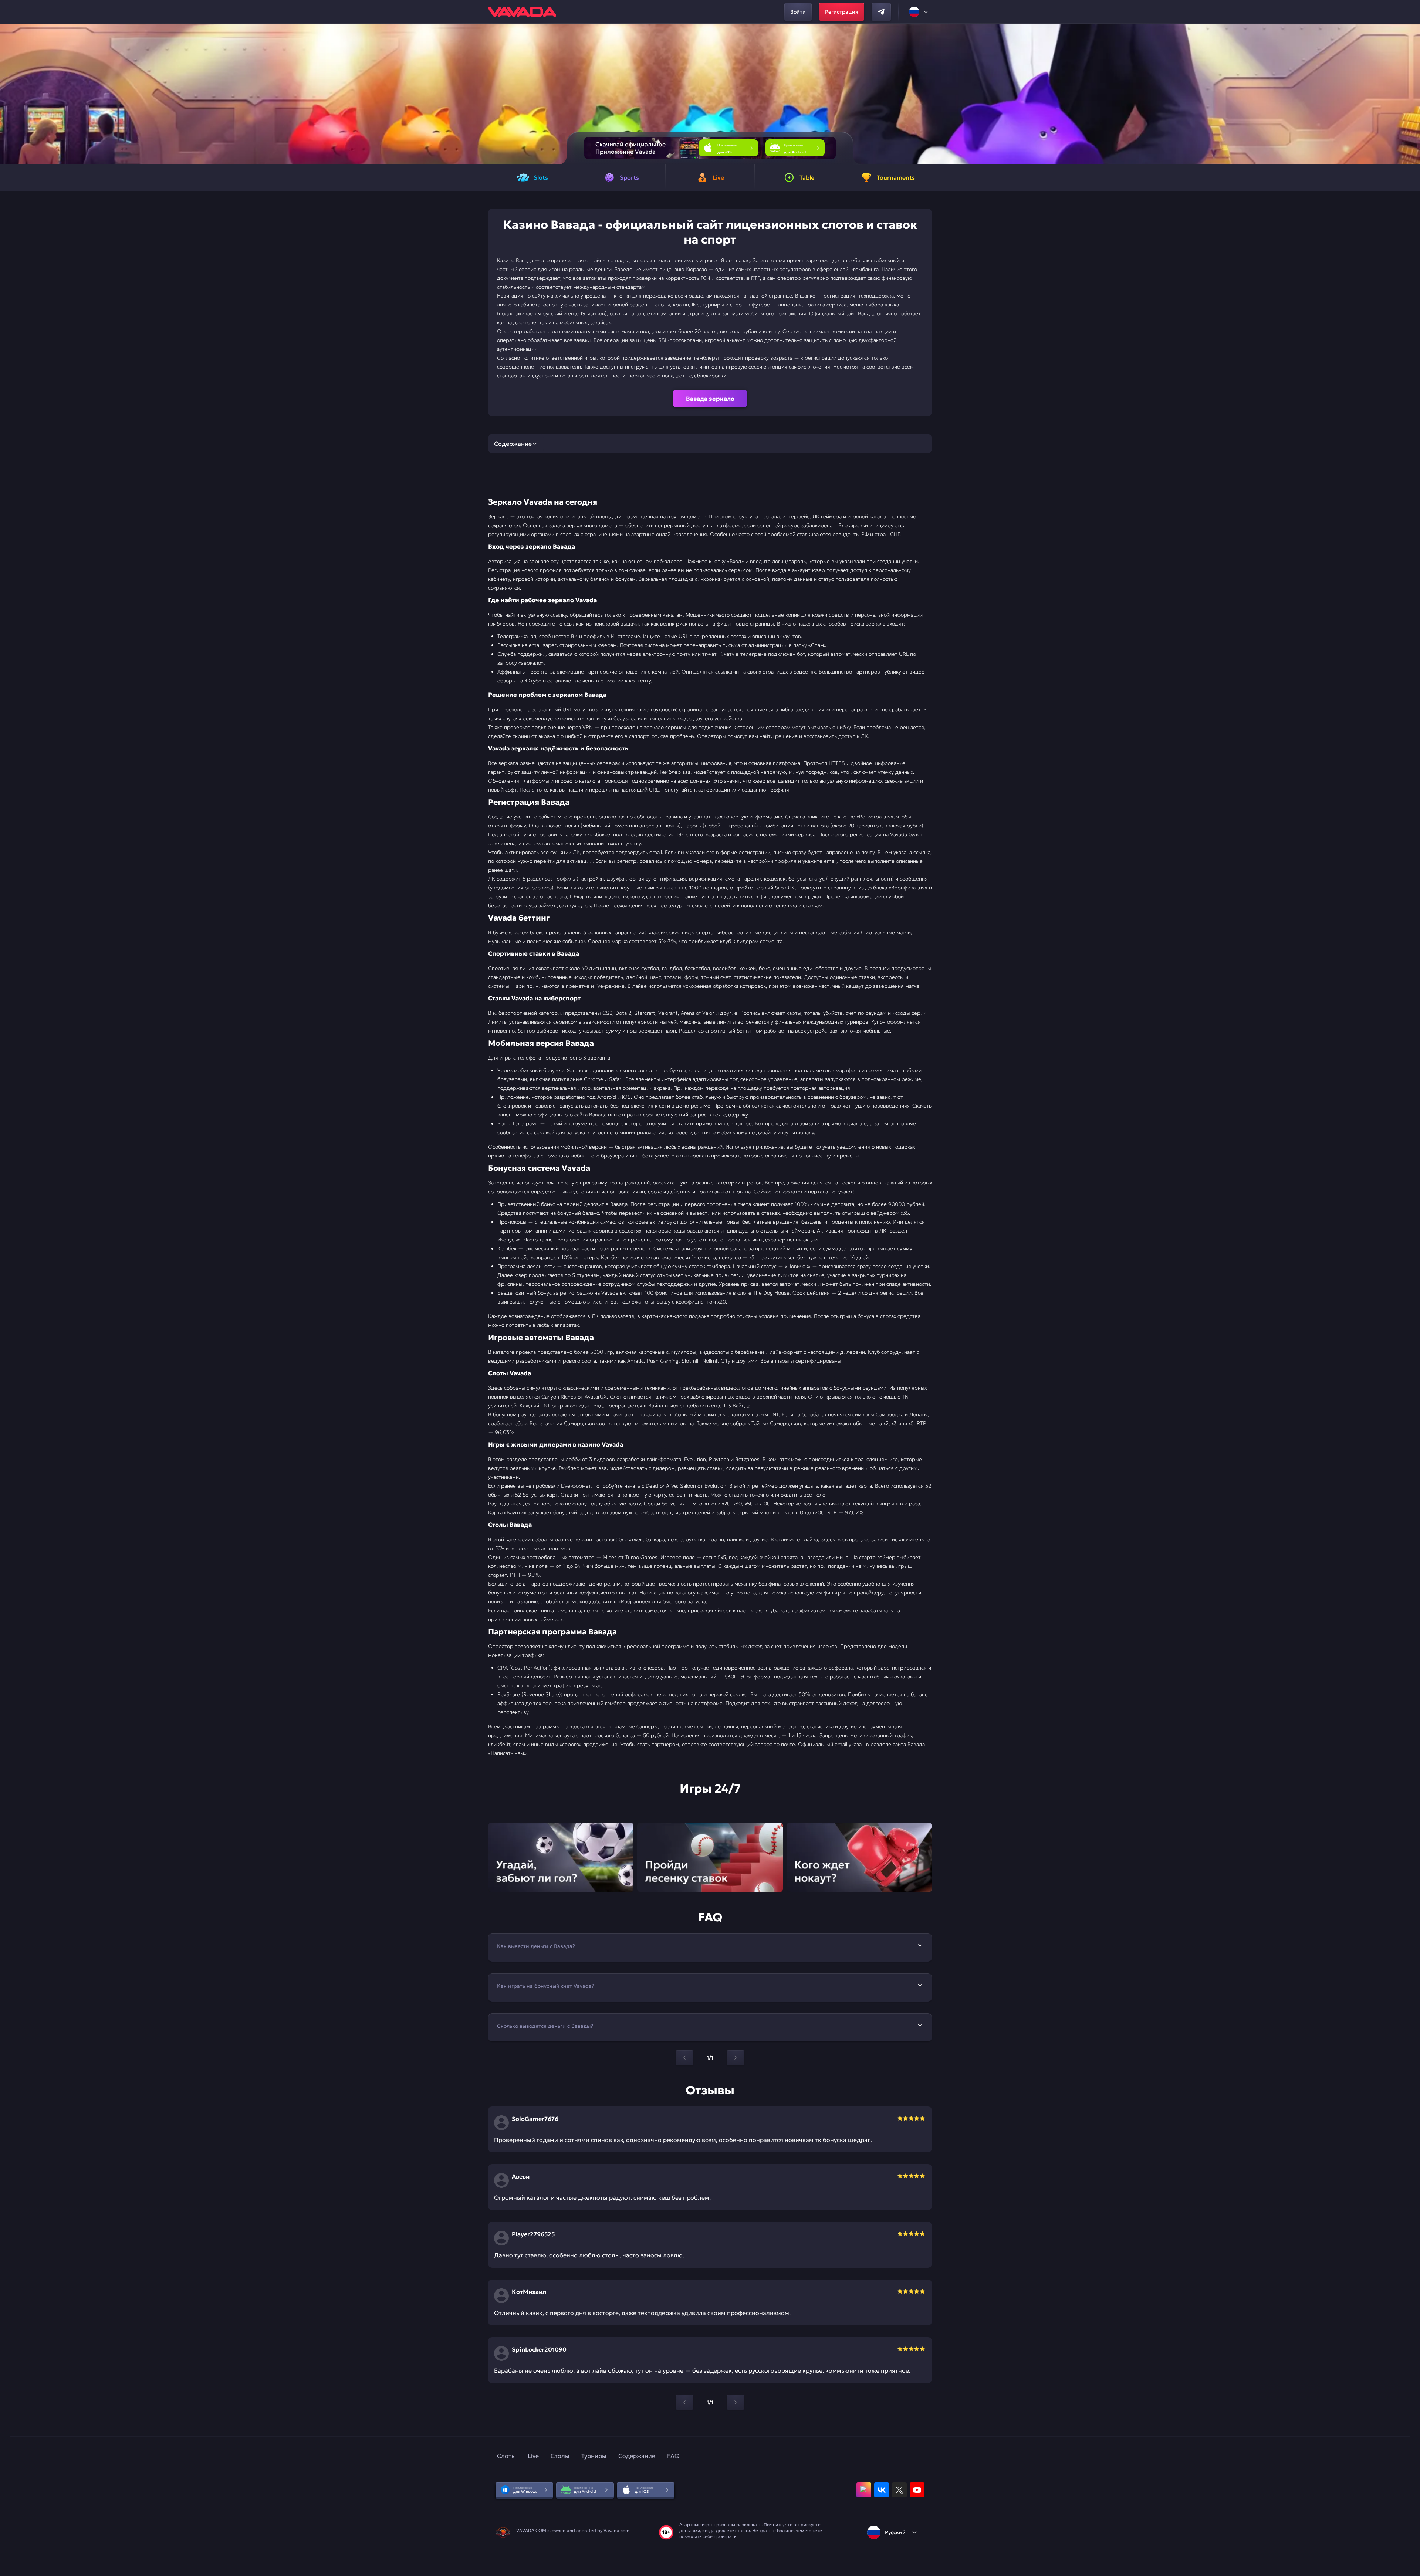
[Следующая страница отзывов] (736, 2402)
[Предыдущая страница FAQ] (684, 2058)
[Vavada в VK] (882, 2490)
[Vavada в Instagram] (864, 2490)
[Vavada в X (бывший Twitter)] (899, 2490)
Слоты (506, 2456)
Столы (560, 2456)
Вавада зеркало (710, 399)
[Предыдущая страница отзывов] (684, 2402)
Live (533, 2456)
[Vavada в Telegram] (881, 12)
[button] (1411, 94)
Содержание (637, 2456)
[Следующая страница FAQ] (736, 2058)
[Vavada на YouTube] (917, 2490)
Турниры (594, 2456)
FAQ (673, 2456)
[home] (522, 12)
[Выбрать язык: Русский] (919, 12)
